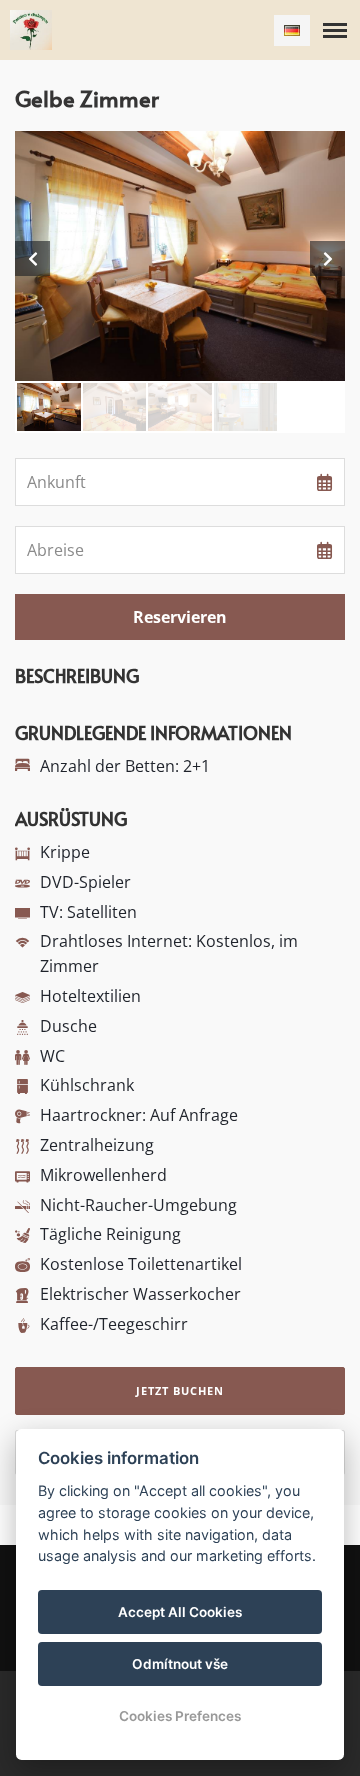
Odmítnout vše (180, 1664)
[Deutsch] (292, 30)
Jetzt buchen (180, 1390)
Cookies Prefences (180, 1716)
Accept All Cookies (180, 1612)
